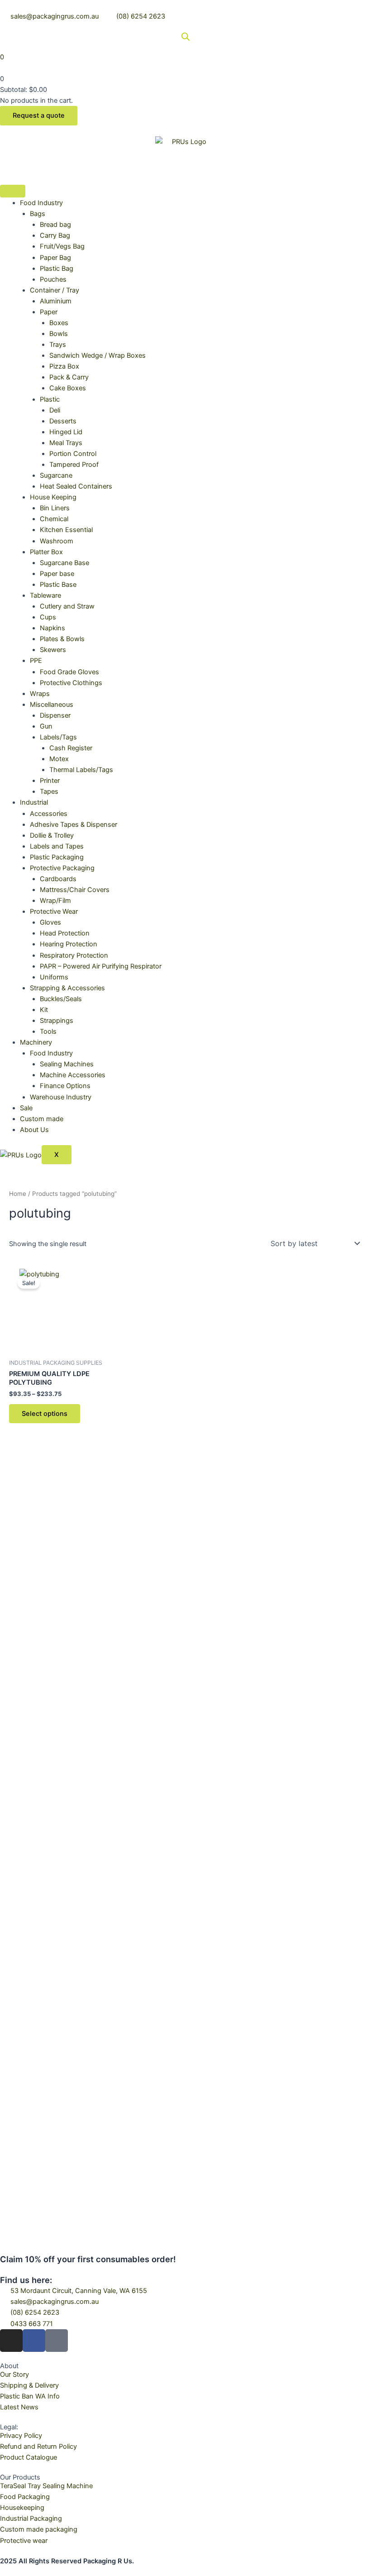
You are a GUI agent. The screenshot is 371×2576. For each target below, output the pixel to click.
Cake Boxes (68, 388)
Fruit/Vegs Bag (62, 246)
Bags (38, 214)
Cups (48, 617)
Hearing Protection (69, 944)
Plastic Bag (57, 269)
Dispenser (55, 715)
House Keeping (53, 497)
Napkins (52, 628)
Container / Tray (55, 290)
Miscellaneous (52, 705)
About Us (34, 1130)
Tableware (45, 595)
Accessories (49, 814)
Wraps (40, 694)
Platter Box (46, 552)
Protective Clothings (71, 683)
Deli (55, 410)
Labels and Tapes (57, 846)
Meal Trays (66, 443)
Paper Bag (55, 258)
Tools (48, 1031)
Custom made (42, 1119)
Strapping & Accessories (67, 988)
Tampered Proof (74, 465)
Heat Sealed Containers (76, 486)
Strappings (57, 1021)
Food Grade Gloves (69, 672)
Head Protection (65, 933)
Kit (44, 1010)
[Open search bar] (185, 37)
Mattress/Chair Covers (75, 890)
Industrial (34, 802)
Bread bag (55, 225)
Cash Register (71, 748)
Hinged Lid (66, 432)
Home (18, 1194)
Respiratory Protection (74, 955)
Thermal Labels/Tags (81, 770)
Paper (49, 312)
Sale (26, 1108)
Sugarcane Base (64, 563)
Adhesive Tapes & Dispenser (74, 825)
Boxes (59, 323)
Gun (46, 726)
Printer (50, 781)
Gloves (50, 922)
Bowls (59, 334)
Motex (59, 759)
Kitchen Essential (66, 530)
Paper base (57, 574)
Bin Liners (55, 508)
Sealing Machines (67, 1064)
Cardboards (58, 879)
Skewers (53, 650)
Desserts (63, 421)
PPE (36, 661)
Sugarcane (56, 475)
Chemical (54, 519)
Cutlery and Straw (67, 606)
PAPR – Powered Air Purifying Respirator (101, 966)
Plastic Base (58, 585)
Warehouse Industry (61, 1097)
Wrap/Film (55, 901)
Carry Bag (55, 235)
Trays (58, 345)
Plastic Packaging (57, 857)
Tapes (49, 792)
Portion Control (73, 454)
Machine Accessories (73, 1075)
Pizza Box (64, 366)
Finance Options (65, 1086)
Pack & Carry (69, 377)
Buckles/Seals (61, 999)
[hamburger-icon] (13, 191)
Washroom (57, 541)
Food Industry (41, 203)
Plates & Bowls (62, 639)
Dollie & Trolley (52, 835)
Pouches (53, 279)
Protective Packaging (62, 868)
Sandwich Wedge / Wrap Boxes (98, 355)
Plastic (50, 399)
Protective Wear (54, 911)
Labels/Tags (58, 737)
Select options (45, 1414)
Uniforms (54, 977)
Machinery (36, 1042)
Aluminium (56, 301)
